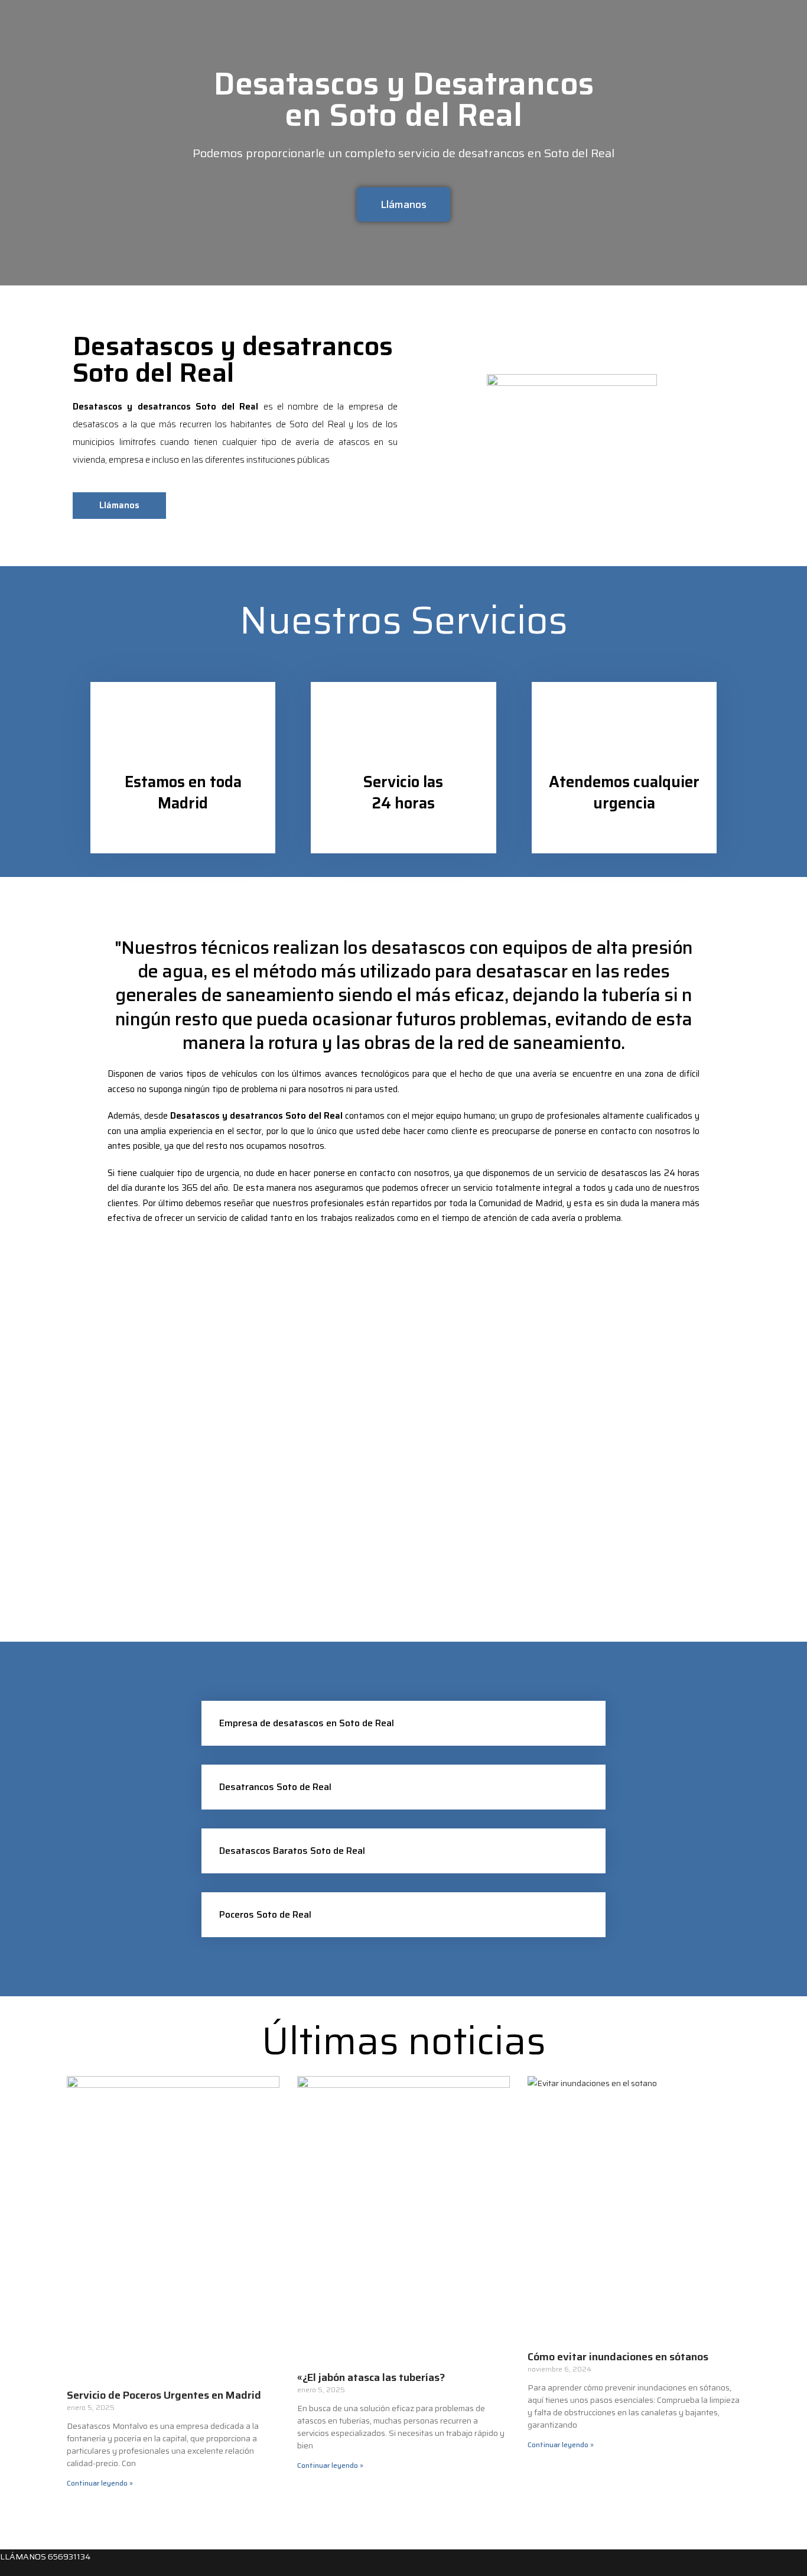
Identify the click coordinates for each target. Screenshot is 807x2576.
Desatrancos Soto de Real (275, 1787)
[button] (403, 1723)
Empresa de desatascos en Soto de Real (307, 1723)
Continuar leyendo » (100, 2483)
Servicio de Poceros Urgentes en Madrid (164, 2395)
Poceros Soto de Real (265, 1914)
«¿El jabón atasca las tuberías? (371, 2377)
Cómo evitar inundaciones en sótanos (618, 2357)
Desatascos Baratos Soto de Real (292, 1851)
